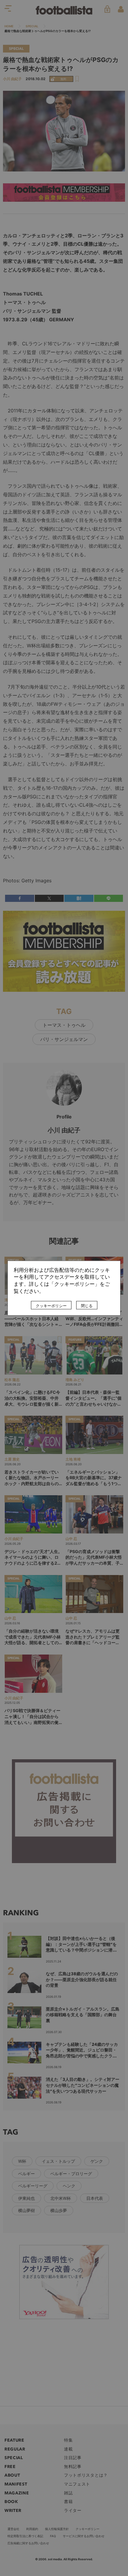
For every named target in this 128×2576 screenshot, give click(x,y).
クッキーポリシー (51, 1306)
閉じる (87, 1306)
